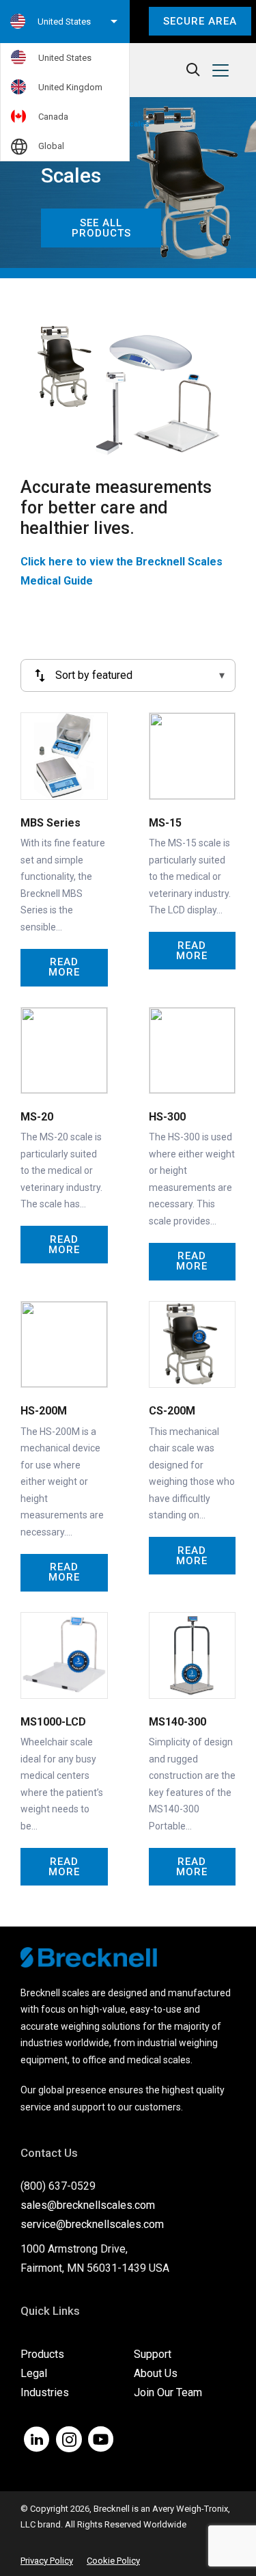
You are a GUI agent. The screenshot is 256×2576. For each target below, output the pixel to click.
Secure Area (200, 21)
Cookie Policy (113, 2561)
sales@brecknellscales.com (88, 2205)
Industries (45, 2392)
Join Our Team (168, 2392)
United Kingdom (70, 87)
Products (42, 2354)
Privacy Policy (47, 2561)
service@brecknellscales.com (92, 2224)
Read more (64, 967)
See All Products (101, 228)
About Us (156, 2373)
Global (51, 146)
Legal (34, 2373)
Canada (53, 117)
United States (65, 58)
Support (153, 2354)
